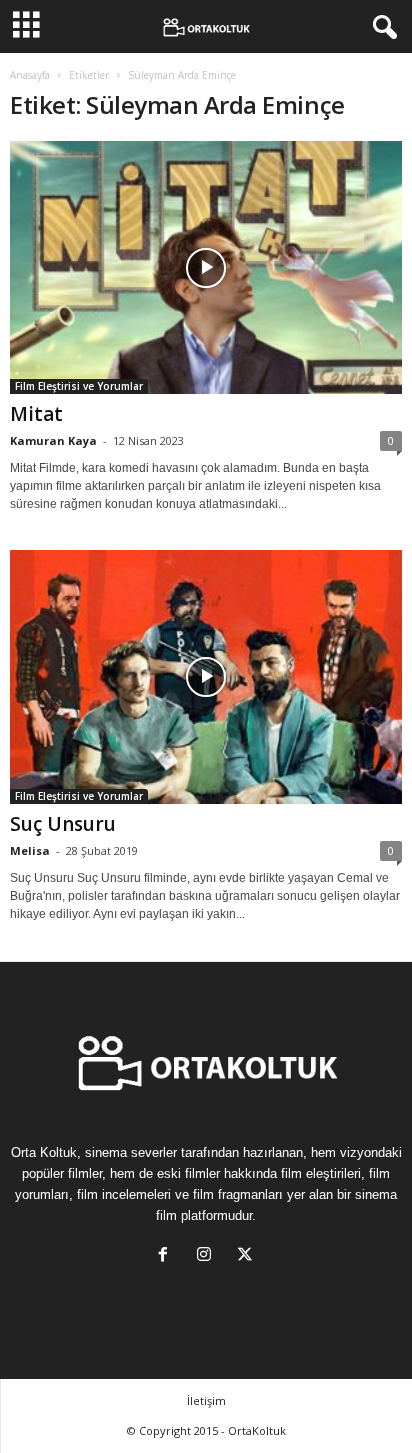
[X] (247, 1256)
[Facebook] (167, 1256)
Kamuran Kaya (53, 440)
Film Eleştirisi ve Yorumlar (79, 386)
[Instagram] (208, 1256)
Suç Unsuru (63, 824)
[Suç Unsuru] (206, 676)
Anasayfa (30, 75)
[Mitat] (206, 267)
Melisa (30, 850)
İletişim (206, 1400)
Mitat (36, 414)
